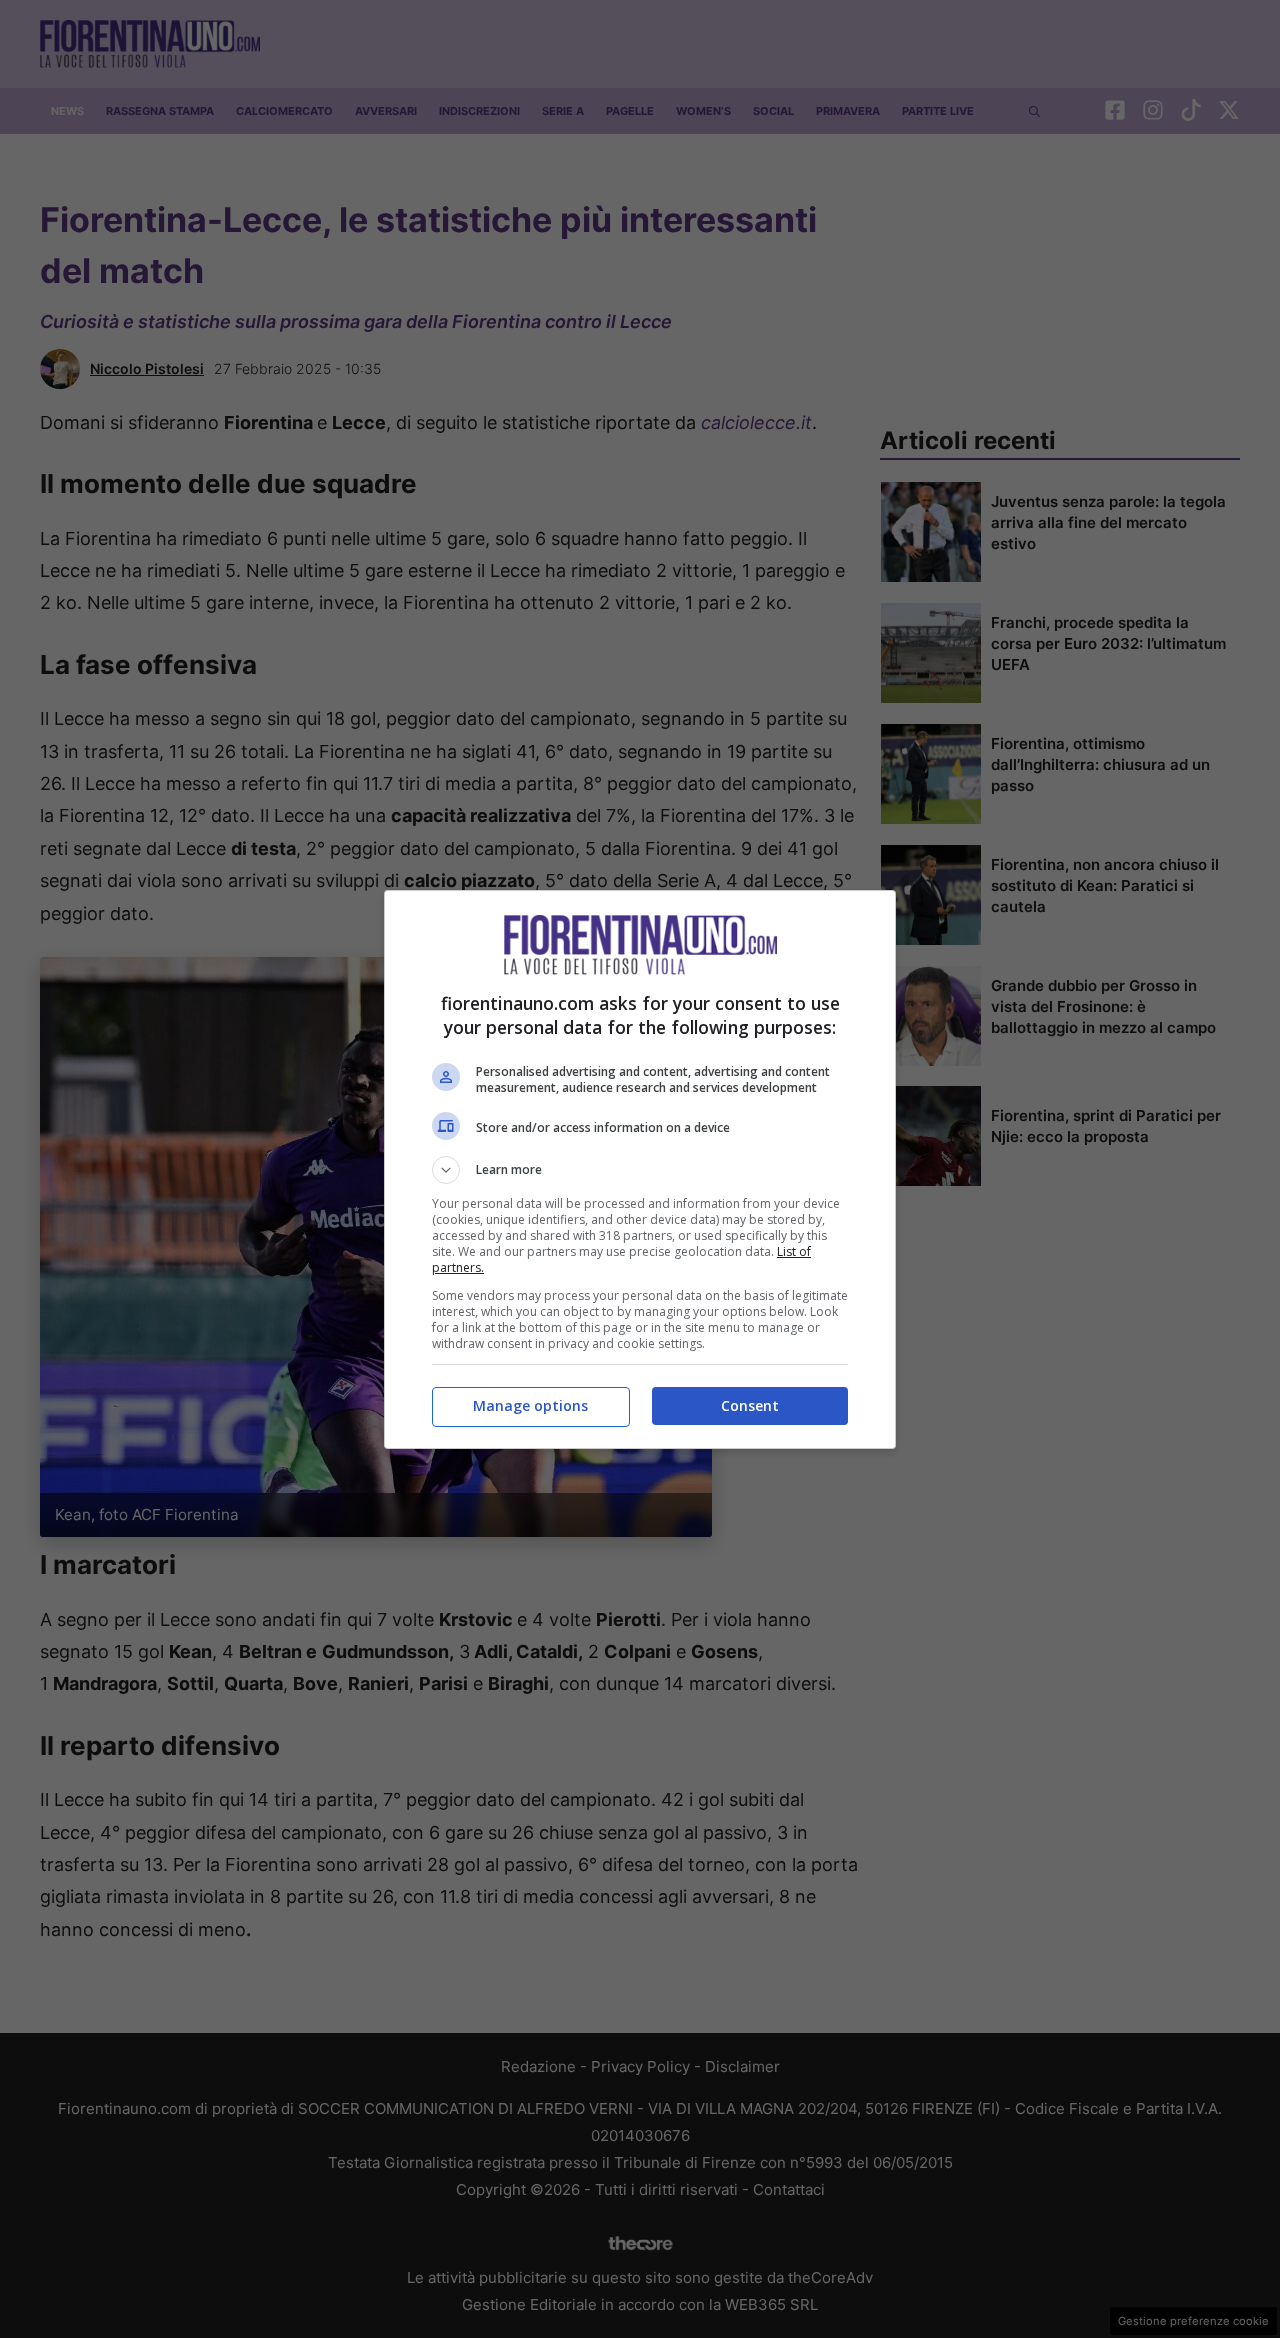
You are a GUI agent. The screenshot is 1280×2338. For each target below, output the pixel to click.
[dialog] (640, 1169)
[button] (640, 1170)
